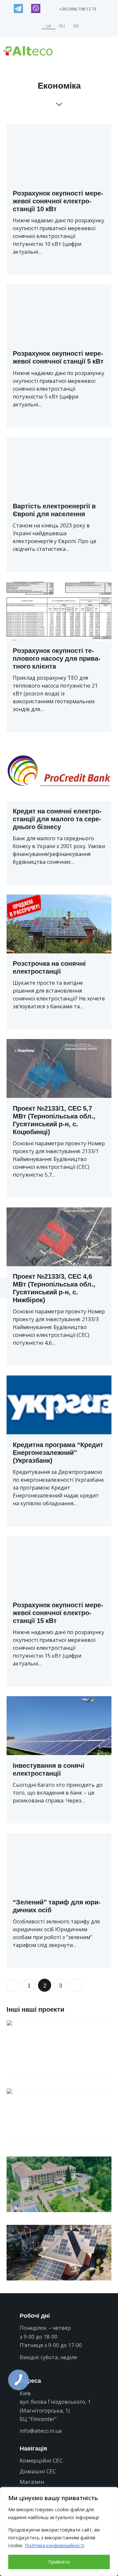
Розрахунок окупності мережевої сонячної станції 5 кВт (58, 357)
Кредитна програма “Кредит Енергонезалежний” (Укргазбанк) (58, 1453)
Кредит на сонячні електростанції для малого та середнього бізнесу (57, 819)
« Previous (13, 1985)
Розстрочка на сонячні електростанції (49, 967)
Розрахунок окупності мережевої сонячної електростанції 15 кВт (58, 1613)
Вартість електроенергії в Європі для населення (54, 510)
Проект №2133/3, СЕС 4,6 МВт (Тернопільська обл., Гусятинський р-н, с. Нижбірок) (54, 1288)
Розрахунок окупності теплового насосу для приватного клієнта (57, 658)
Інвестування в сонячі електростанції (49, 1769)
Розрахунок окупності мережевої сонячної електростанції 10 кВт (58, 201)
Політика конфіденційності (55, 2545)
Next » (76, 1985)
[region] (59, 2532)
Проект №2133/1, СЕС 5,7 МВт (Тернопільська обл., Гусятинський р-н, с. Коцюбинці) (54, 1120)
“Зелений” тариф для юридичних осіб (57, 1906)
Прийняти (59, 2562)
